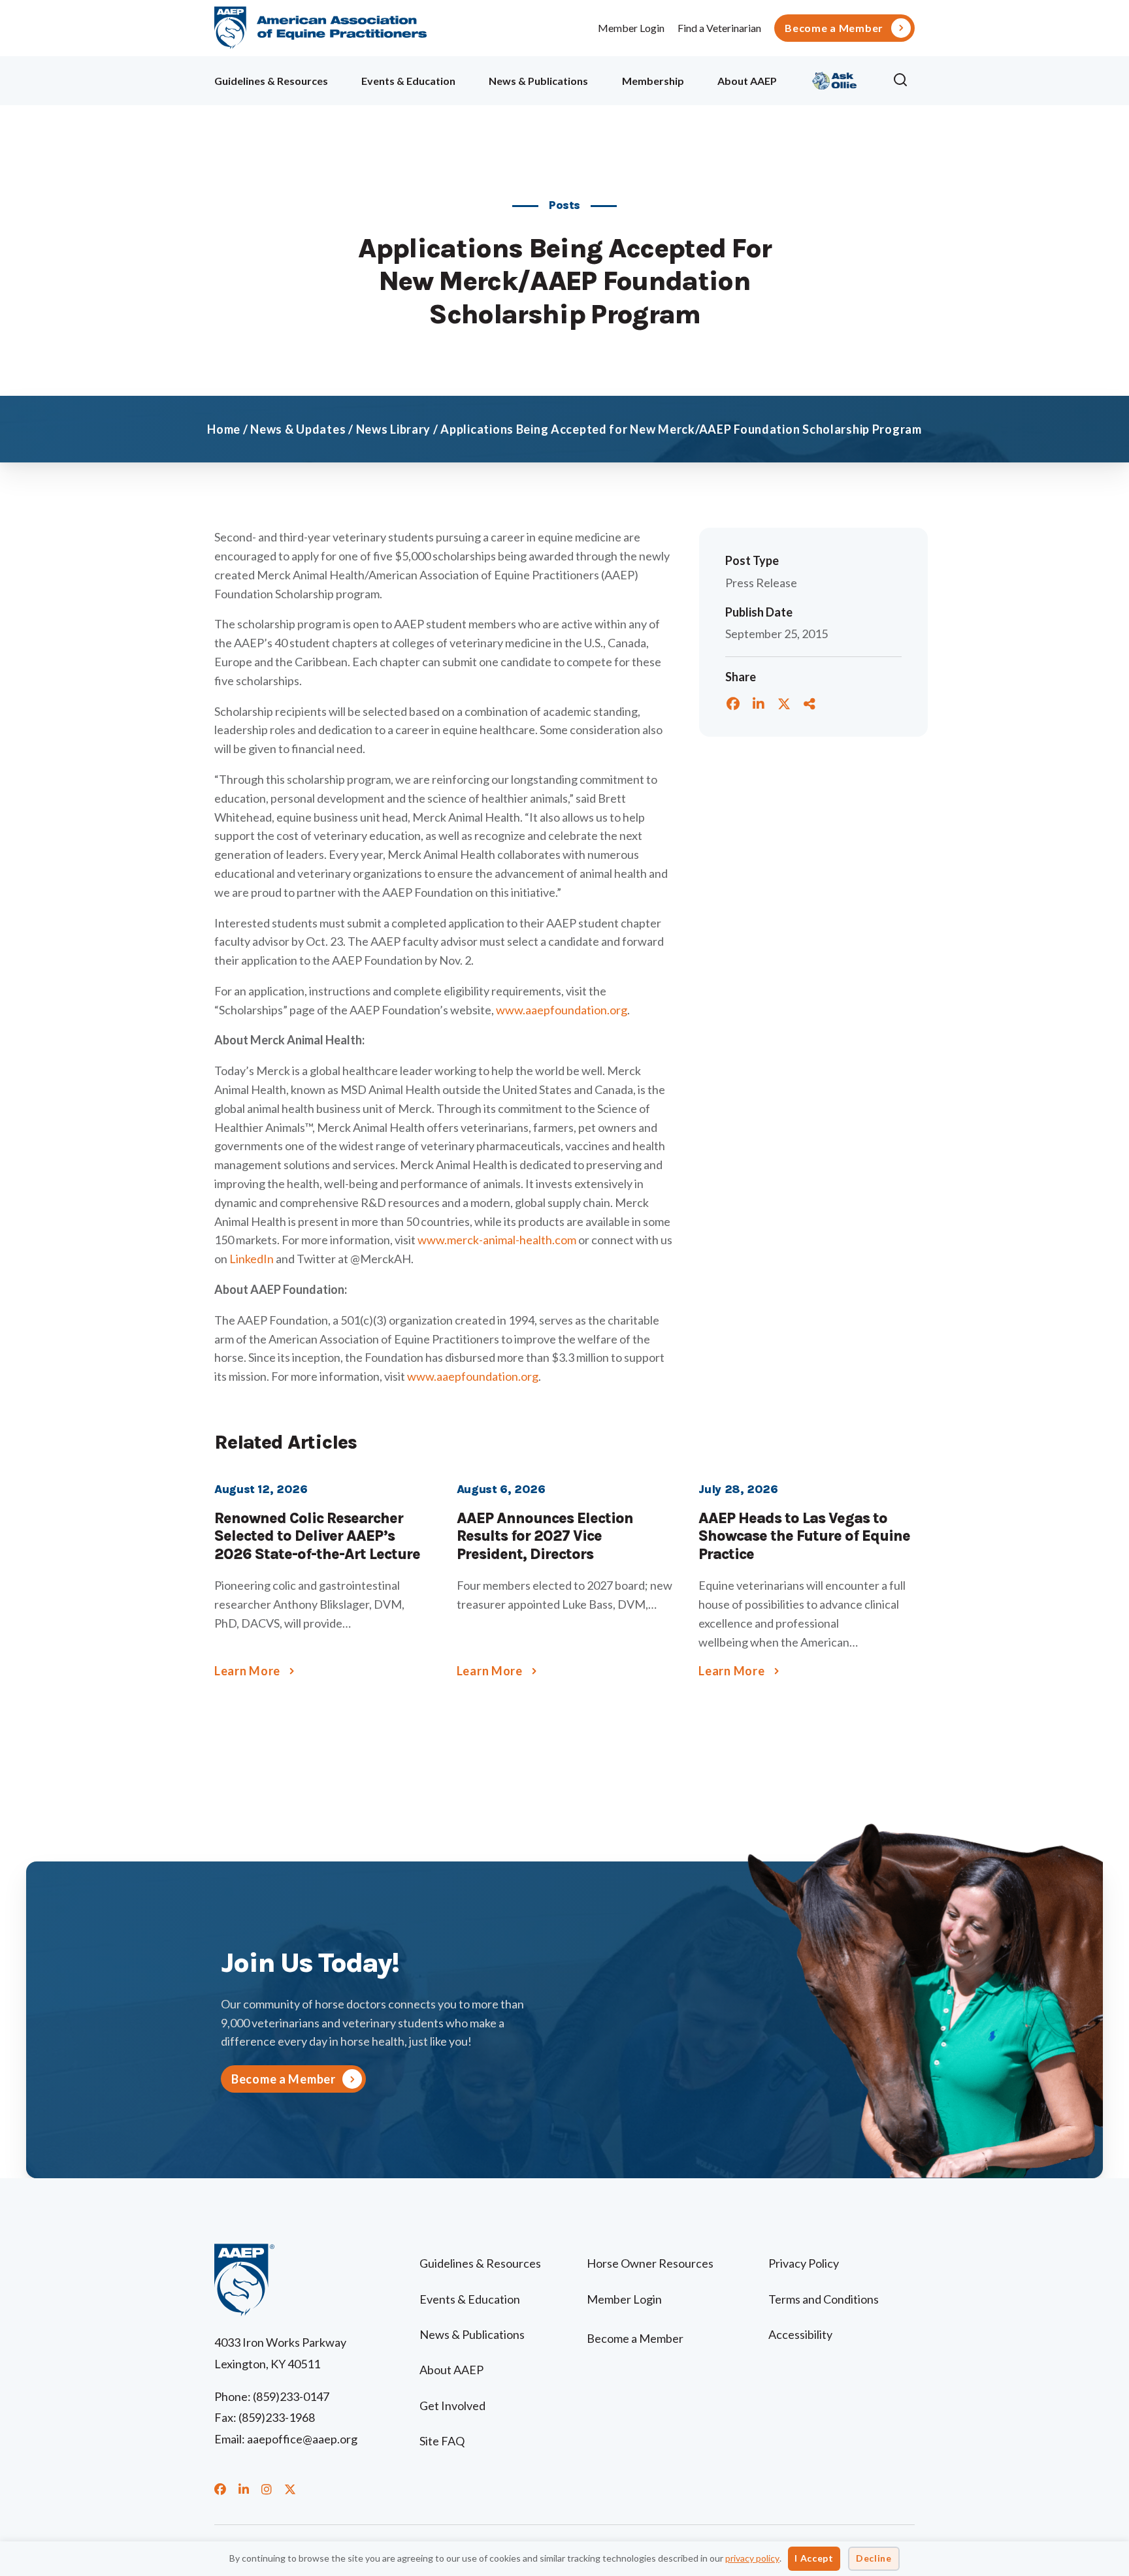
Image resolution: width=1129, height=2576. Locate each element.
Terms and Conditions (824, 2299)
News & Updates (298, 429)
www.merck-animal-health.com (497, 1240)
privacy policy (752, 2558)
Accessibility (800, 2334)
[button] (904, 80)
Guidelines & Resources (271, 81)
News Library (394, 429)
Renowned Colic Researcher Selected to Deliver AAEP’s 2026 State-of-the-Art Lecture (317, 1536)
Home (224, 429)
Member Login (631, 28)
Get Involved (452, 2406)
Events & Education (408, 81)
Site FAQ (442, 2441)
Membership (653, 81)
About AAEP (747, 81)
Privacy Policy (804, 2263)
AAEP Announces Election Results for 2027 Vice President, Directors (545, 1536)
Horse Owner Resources (650, 2263)
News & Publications (538, 81)
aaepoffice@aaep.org (302, 2439)
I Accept (814, 2558)
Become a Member (834, 28)
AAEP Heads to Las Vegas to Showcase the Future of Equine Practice (804, 1536)
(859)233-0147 (291, 2396)
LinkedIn (252, 1259)
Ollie (835, 79)
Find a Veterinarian (719, 28)
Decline (874, 2558)
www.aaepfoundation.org (562, 1010)
